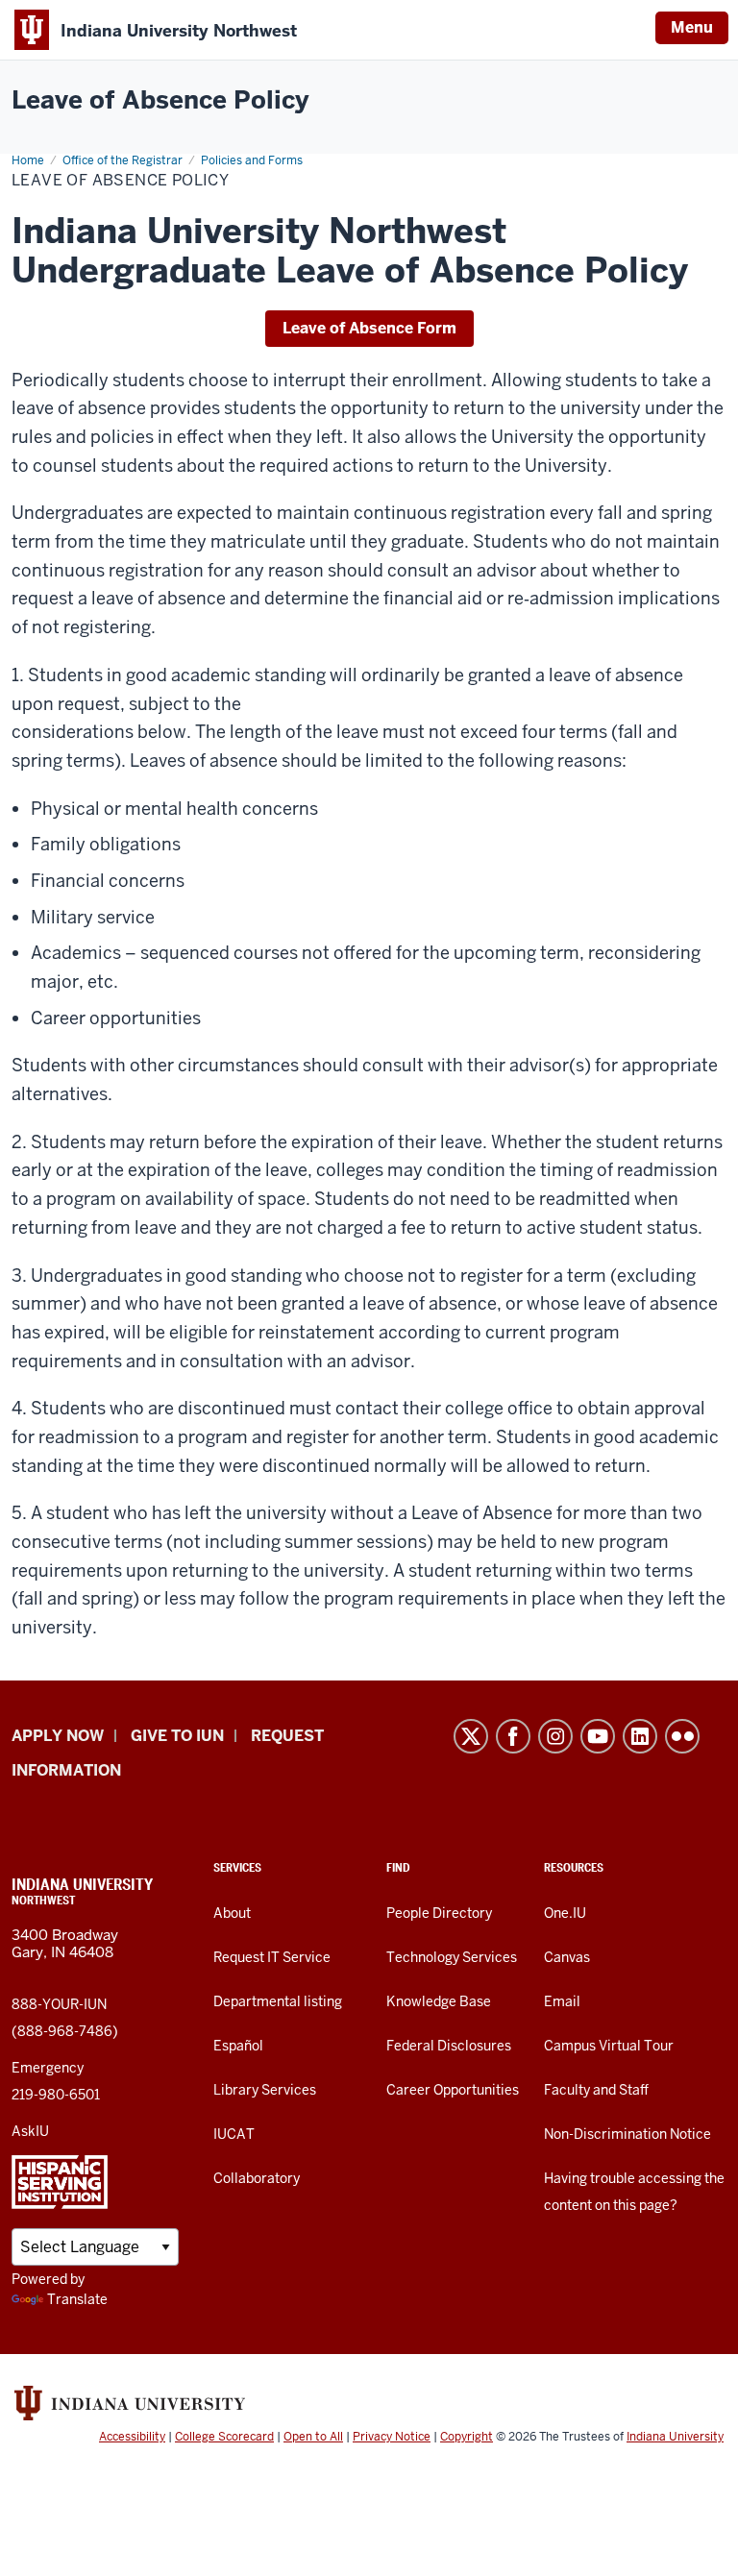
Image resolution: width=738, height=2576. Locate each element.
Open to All (313, 2437)
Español (238, 2046)
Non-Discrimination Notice (627, 2134)
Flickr (682, 1736)
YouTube (598, 1736)
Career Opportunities (453, 2090)
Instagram (555, 1736)
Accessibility (132, 2437)
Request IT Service (272, 1957)
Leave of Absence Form (369, 328)
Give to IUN (177, 1736)
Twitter (471, 1736)
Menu (692, 27)
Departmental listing (278, 2001)
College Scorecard (224, 2437)
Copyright (467, 2437)
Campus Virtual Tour (609, 2046)
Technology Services (452, 1957)
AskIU (30, 2131)
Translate (77, 2299)
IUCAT (234, 2134)
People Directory (439, 1913)
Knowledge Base (439, 2001)
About (232, 1913)
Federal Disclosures (449, 2046)
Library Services (265, 2090)
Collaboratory (257, 2178)
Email (562, 2001)
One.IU (565, 1913)
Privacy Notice (392, 2437)
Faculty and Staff (596, 2090)
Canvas (567, 1957)
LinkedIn (640, 1736)
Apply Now (58, 1736)
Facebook (513, 1736)
